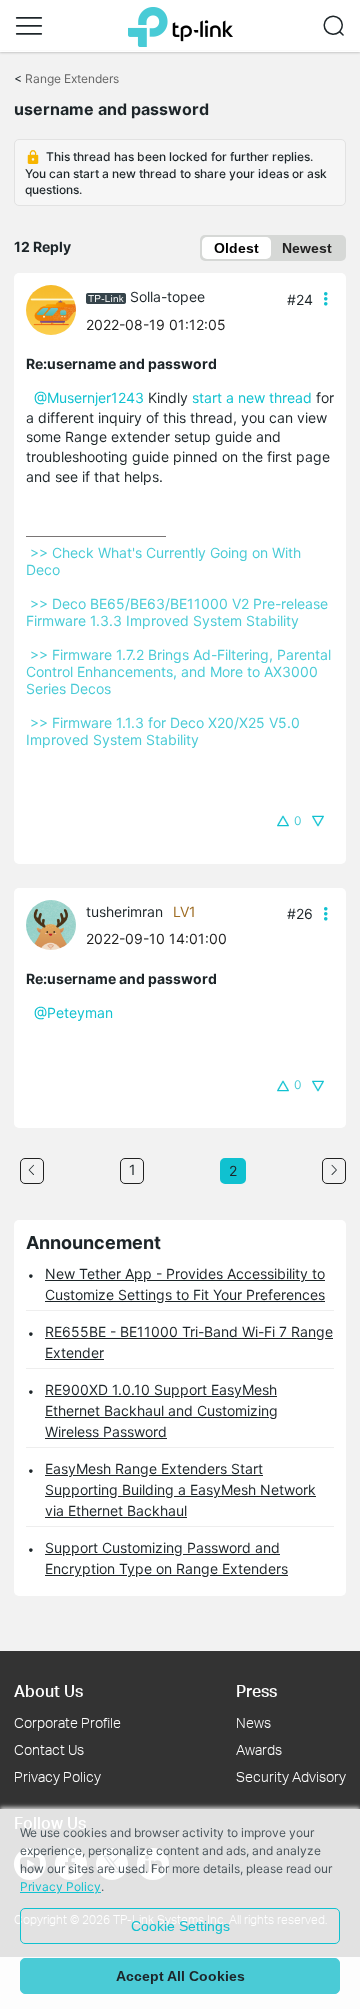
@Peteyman (73, 1012)
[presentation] (51, 310)
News (253, 1722)
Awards (259, 1749)
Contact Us (49, 1749)
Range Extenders (72, 78)
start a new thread (252, 397)
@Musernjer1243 (89, 397)
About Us (48, 1690)
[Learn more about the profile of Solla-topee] (56, 308)
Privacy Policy (57, 1776)
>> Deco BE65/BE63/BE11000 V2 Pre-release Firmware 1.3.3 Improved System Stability (179, 612)
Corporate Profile (67, 1722)
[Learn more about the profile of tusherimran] (56, 923)
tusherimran (124, 911)
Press (256, 1690)
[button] (29, 26)
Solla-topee (167, 296)
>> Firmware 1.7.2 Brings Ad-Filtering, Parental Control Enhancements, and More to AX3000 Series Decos (180, 671)
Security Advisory (291, 1776)
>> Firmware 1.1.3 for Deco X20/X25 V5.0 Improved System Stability (165, 731)
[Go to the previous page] (32, 1171)
